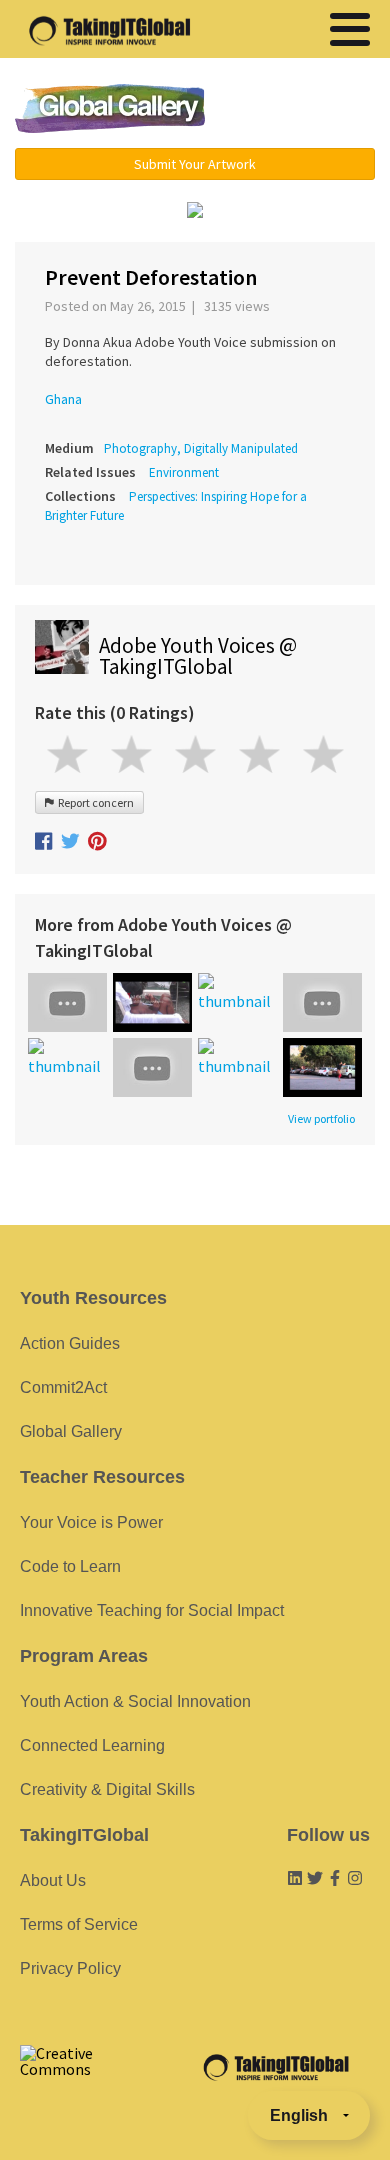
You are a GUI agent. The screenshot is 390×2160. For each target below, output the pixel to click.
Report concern (94, 802)
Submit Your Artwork (195, 164)
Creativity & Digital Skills (107, 1789)
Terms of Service (79, 1924)
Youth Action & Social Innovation (135, 1701)
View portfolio (321, 1119)
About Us (53, 1880)
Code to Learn (70, 1566)
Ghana (63, 399)
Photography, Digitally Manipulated (201, 448)
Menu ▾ (302, 110)
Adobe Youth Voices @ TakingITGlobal (198, 656)
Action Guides (70, 1343)
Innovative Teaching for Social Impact (152, 1610)
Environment (184, 472)
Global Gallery (110, 108)
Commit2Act (63, 1387)
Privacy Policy (70, 1968)
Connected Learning (92, 1745)
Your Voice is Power (91, 1522)
